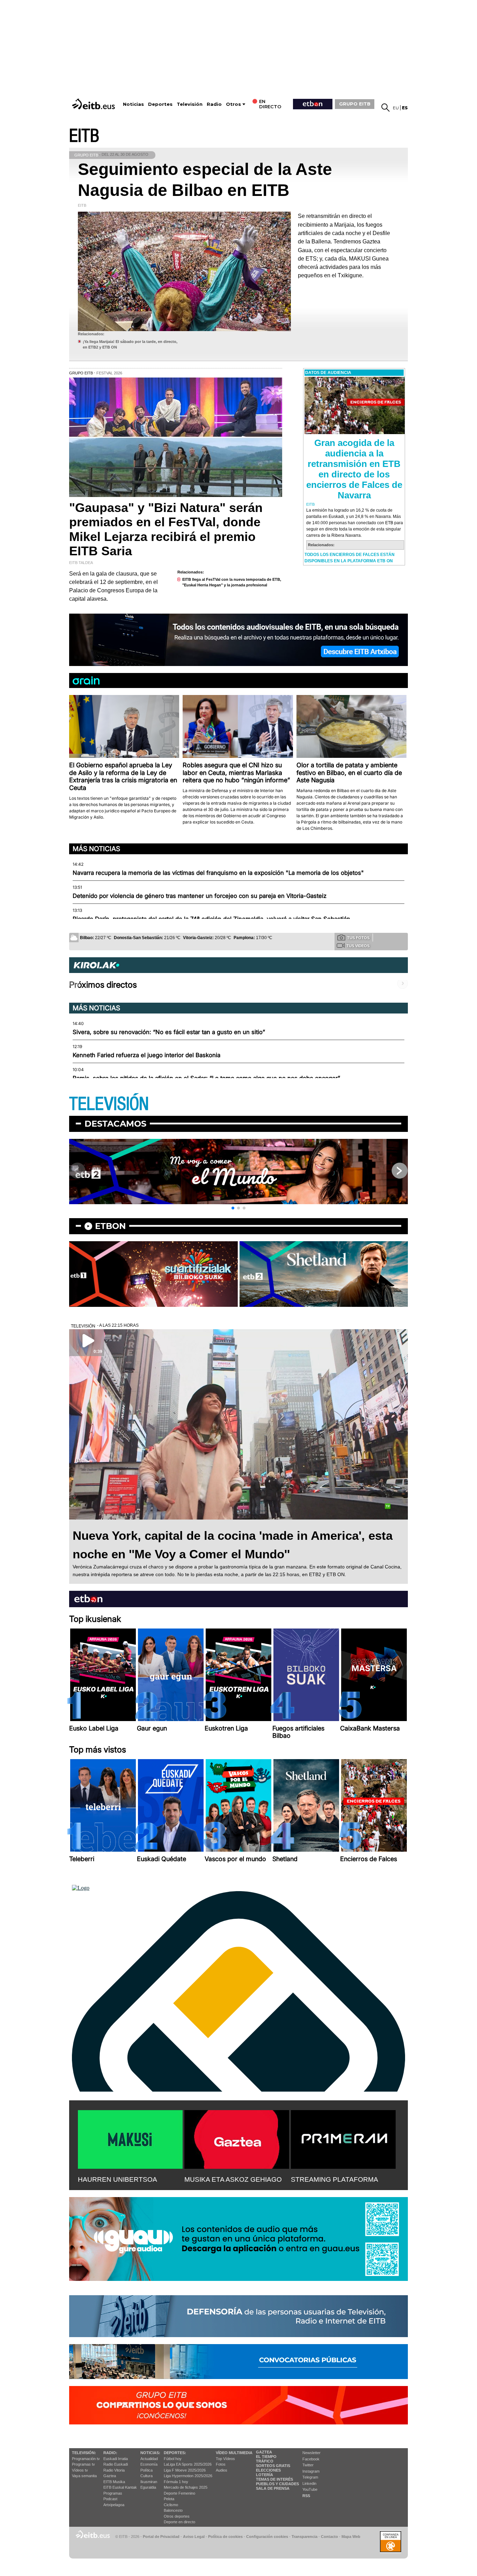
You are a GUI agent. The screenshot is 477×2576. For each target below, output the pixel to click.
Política (146, 2470)
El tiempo (266, 2457)
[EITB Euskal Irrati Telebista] (94, 104)
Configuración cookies (267, 2537)
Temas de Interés (274, 2479)
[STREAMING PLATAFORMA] (343, 2138)
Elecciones (268, 2470)
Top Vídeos (225, 2459)
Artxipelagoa (114, 2505)
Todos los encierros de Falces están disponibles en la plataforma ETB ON (350, 558)
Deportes (160, 104)
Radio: (110, 2453)
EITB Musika (114, 2482)
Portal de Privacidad (161, 2537)
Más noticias (96, 849)
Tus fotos (358, 938)
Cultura (146, 2476)
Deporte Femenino (179, 2493)
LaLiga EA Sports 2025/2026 (188, 2464)
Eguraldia (148, 2487)
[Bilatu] (386, 108)
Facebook (311, 2459)
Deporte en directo (179, 2522)
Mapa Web (351, 2537)
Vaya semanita (84, 2476)
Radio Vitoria (114, 2470)
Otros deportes (177, 2516)
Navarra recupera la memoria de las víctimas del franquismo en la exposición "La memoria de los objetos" (218, 873)
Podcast (110, 2499)
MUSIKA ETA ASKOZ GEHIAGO (233, 2179)
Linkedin (309, 2483)
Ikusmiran (149, 2482)
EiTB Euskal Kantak (120, 2487)
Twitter (308, 2465)
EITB (84, 136)
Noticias (133, 104)
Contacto (329, 2537)
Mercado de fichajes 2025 (186, 2487)
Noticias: (150, 2453)
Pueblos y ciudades (277, 2484)
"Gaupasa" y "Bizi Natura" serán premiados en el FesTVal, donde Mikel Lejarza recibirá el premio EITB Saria (166, 529)
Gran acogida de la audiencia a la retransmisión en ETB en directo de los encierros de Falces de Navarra (354, 469)
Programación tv (86, 2459)
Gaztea (110, 2476)
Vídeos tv (80, 2470)
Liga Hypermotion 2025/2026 (188, 2476)
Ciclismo (171, 2505)
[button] (233, 1208)
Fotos (221, 2464)
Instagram (311, 2471)
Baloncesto (173, 2510)
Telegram (310, 2477)
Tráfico (265, 2461)
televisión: (84, 2453)
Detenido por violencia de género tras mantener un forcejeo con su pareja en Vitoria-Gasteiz (200, 896)
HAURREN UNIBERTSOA (118, 2179)
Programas (113, 2493)
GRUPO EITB (355, 104)
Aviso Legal (194, 2537)
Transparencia (304, 2537)
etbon (110, 1226)
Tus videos (358, 946)
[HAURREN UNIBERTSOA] (130, 2138)
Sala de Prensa (273, 2488)
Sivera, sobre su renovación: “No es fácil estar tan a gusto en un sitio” (169, 1032)
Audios (222, 2470)
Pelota (169, 2499)
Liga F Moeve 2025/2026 (185, 2470)
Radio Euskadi (116, 2464)
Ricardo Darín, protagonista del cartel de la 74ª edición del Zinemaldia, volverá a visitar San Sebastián (211, 919)
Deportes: (175, 2453)
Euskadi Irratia (116, 2459)
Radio (214, 104)
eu (396, 108)
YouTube (310, 2489)
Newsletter (311, 2453)
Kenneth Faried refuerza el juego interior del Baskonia (146, 1055)
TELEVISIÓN (109, 1104)
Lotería (265, 2475)
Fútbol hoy (173, 2459)
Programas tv (83, 2464)
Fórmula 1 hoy (176, 2482)
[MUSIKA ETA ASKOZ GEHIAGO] (237, 2138)
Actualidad (149, 2459)
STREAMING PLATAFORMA (335, 2179)
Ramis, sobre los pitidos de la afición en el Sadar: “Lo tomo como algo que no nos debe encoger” (206, 1078)
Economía (149, 2464)
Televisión (190, 104)
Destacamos (115, 1124)
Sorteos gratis (273, 2466)
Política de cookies (225, 2537)
